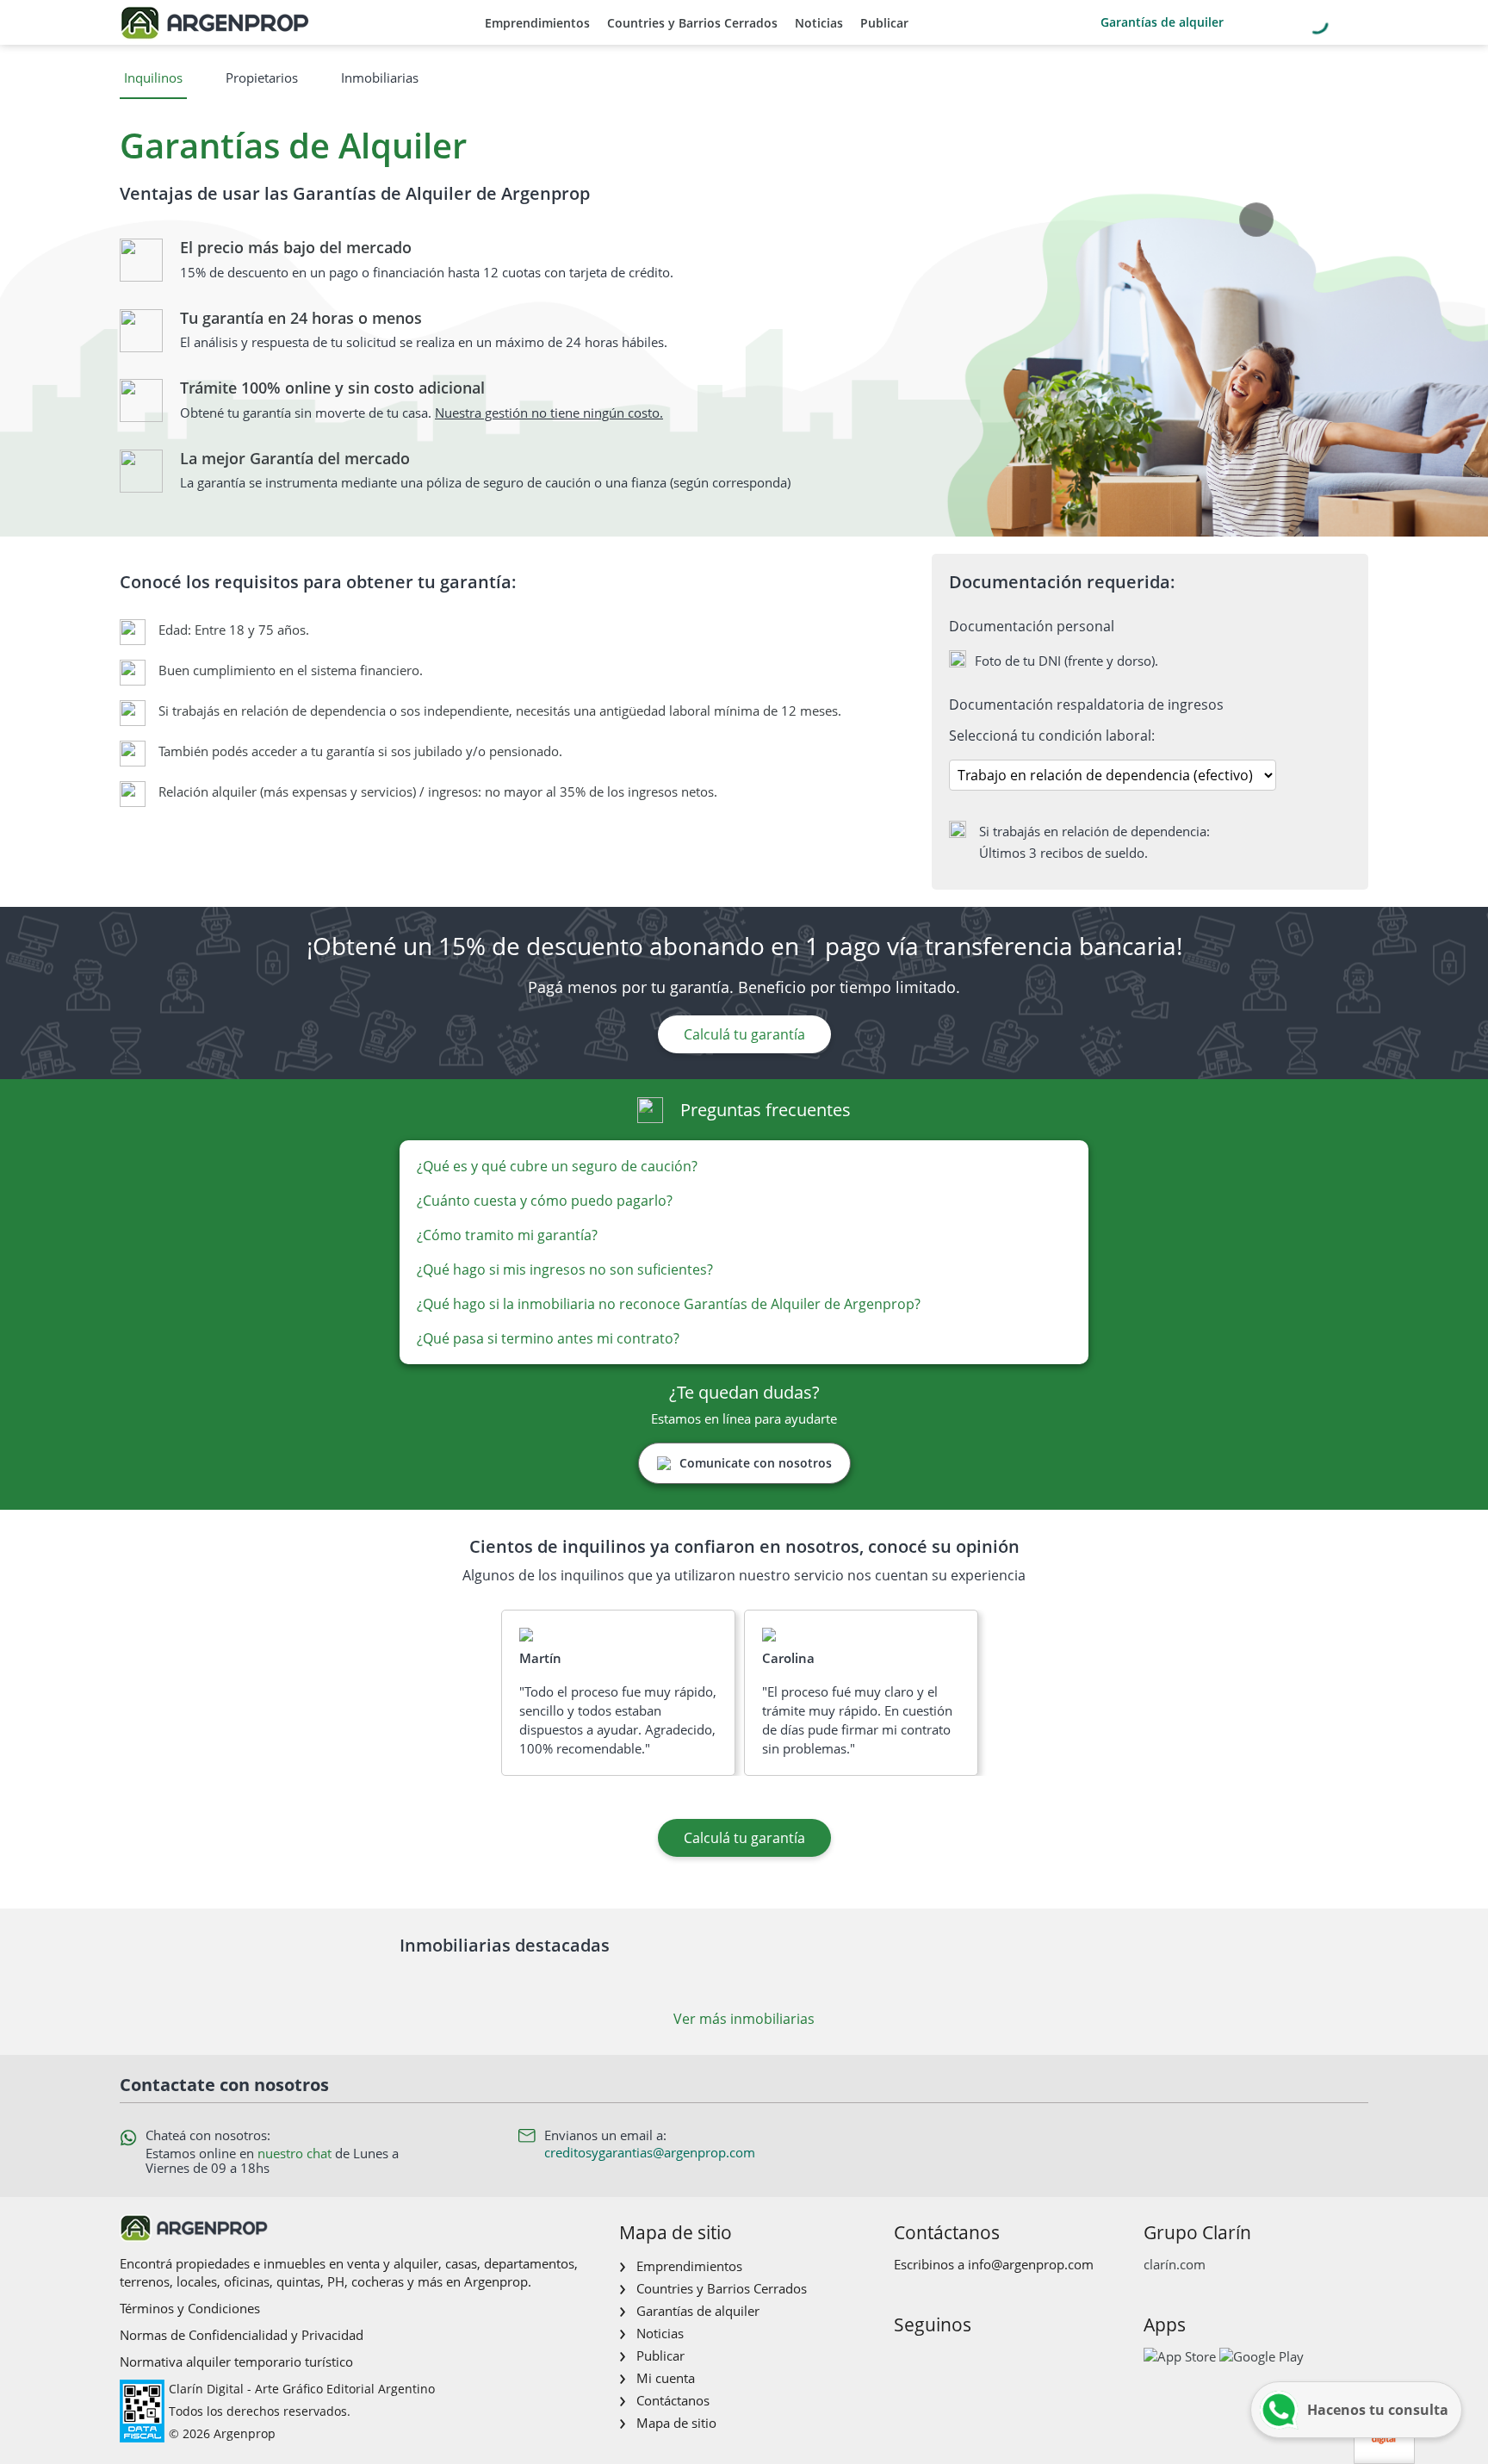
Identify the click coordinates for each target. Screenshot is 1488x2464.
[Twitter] (988, 2361)
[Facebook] (905, 2361)
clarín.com (1175, 2264)
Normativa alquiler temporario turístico (236, 2362)
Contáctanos (673, 2400)
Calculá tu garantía (744, 1034)
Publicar (884, 23)
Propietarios (262, 78)
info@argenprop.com (1031, 2264)
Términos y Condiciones (190, 2308)
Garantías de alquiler (1162, 22)
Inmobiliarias (380, 78)
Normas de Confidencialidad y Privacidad (242, 2335)
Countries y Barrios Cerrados (692, 23)
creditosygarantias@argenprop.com (650, 2152)
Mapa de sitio (676, 2423)
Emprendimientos (537, 23)
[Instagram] (933, 2361)
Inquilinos (153, 78)
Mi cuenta (666, 2378)
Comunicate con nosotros (756, 1463)
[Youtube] (961, 2361)
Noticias (819, 23)
